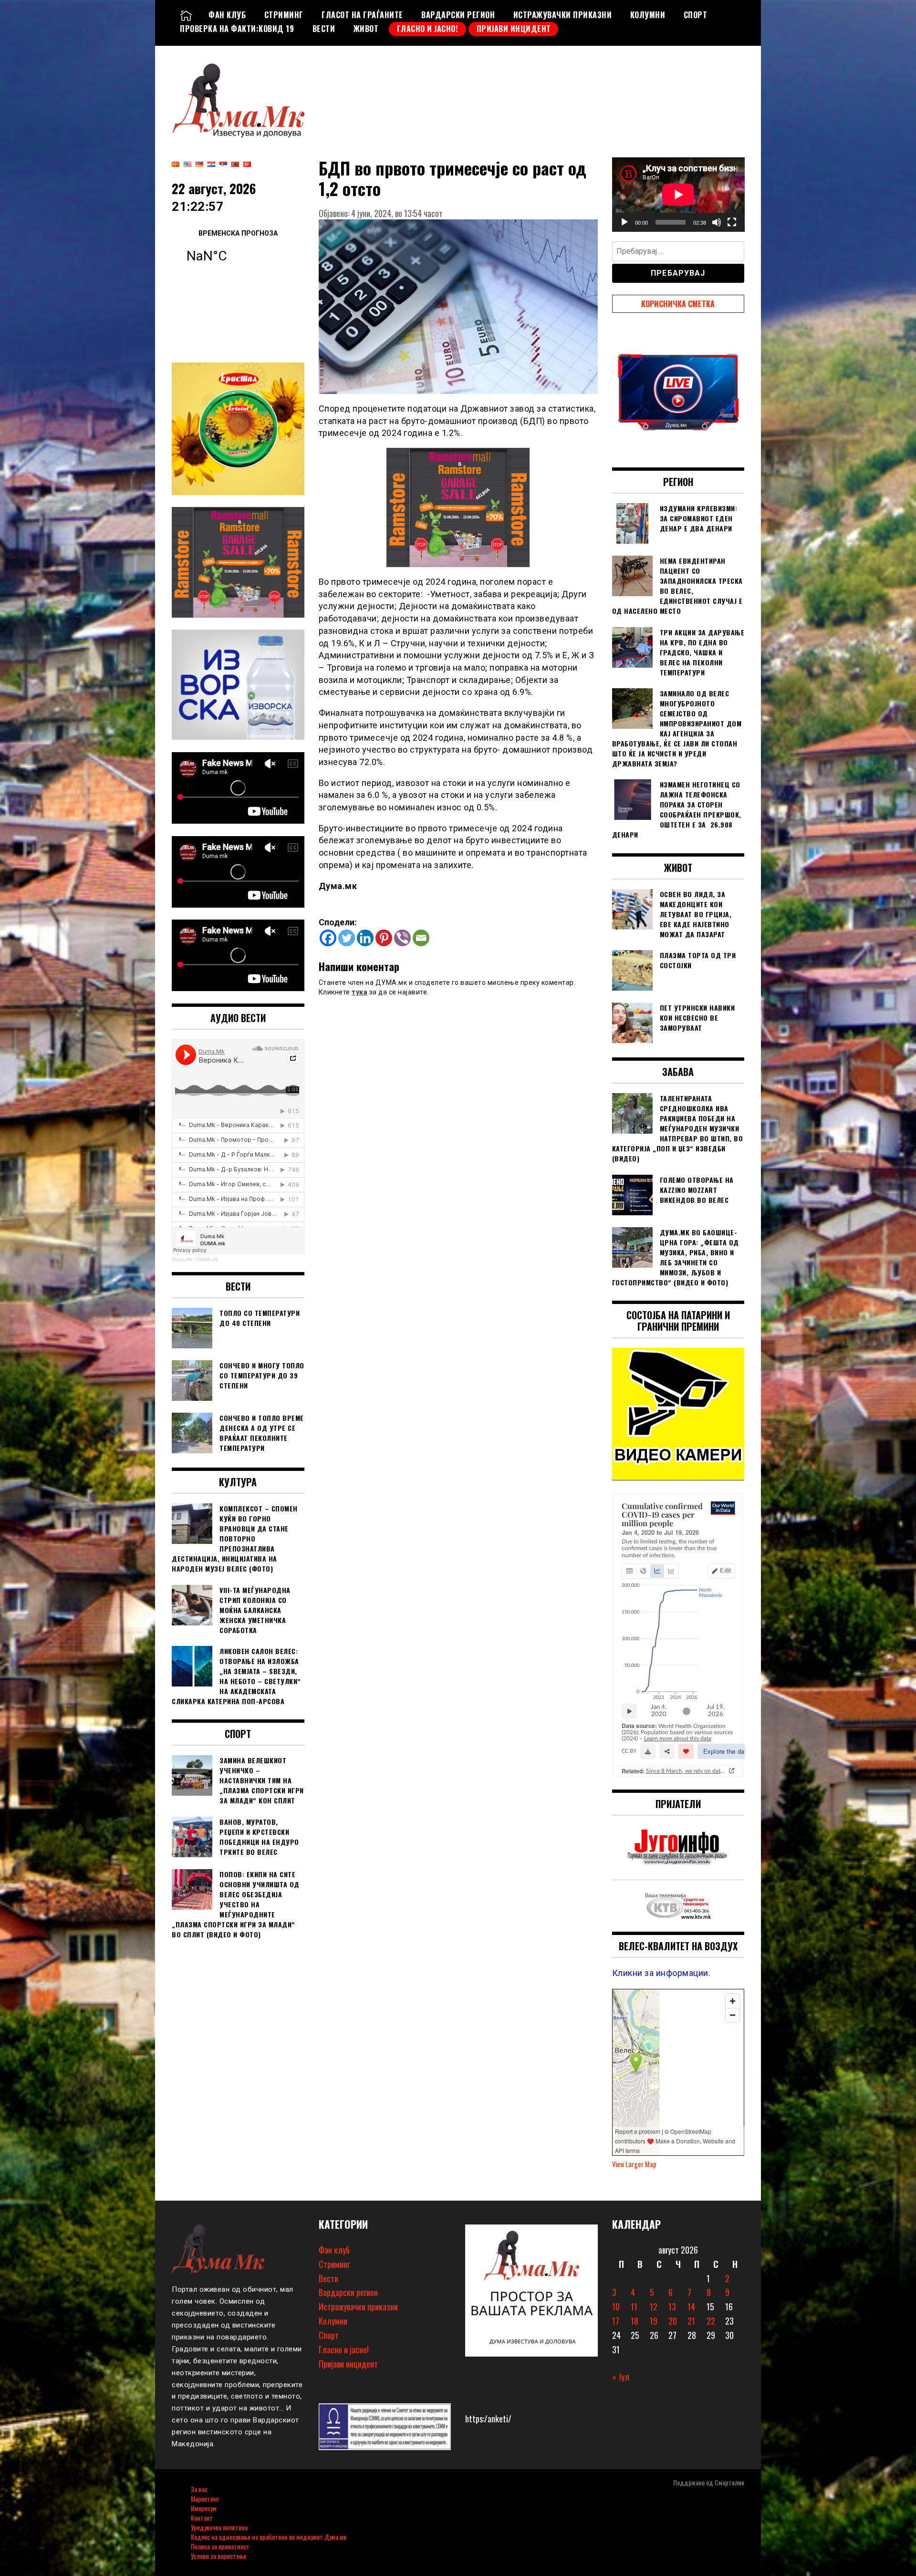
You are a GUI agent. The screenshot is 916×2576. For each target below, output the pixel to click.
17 (616, 2321)
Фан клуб (227, 15)
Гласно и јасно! (428, 29)
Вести (324, 29)
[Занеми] (717, 222)
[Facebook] (328, 938)
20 (673, 2321)
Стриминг (284, 15)
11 (634, 2307)
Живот (366, 29)
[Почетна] (186, 15)
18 (635, 2321)
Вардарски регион (458, 15)
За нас (199, 2489)
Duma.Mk (182, 1259)
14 (691, 2307)
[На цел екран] (732, 222)
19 (654, 2321)
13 (672, 2307)
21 (691, 2321)
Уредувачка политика (219, 2527)
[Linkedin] (365, 938)
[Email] (421, 938)
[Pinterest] (384, 938)
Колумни (648, 15)
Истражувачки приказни (563, 15)
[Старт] (625, 222)
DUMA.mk (207, 1259)
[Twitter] (347, 938)
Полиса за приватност (220, 2546)
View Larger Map (634, 2164)
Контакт (202, 2518)
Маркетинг (205, 2498)
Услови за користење (219, 2556)
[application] (678, 195)
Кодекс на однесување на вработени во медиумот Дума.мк (269, 2537)
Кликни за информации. (661, 1973)
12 (654, 2307)
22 (711, 2321)
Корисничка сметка (678, 304)
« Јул (621, 2377)
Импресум (204, 2508)
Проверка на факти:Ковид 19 (237, 29)
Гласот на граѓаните (362, 15)
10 (616, 2307)
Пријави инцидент (514, 29)
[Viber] (402, 938)
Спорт (696, 15)
